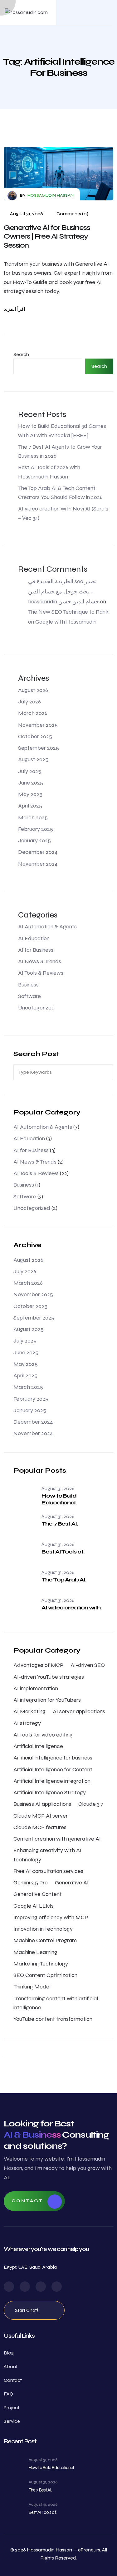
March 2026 (33, 713)
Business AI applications (42, 1804)
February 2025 (36, 829)
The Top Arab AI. (64, 1580)
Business (28, 985)
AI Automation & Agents (47, 927)
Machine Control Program (45, 1940)
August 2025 (33, 759)
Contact (27, 2201)
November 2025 (38, 725)
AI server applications (79, 1711)
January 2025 (34, 840)
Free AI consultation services (48, 1871)
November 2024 (38, 864)
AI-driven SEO (88, 1665)
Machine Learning (35, 1952)
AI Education (34, 938)
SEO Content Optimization (45, 1975)
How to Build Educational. (59, 1499)
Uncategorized (37, 1008)
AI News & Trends (40, 961)
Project (12, 2407)
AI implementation (36, 1688)
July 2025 (30, 771)
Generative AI (72, 1883)
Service (12, 2421)
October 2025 (35, 736)
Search (21, 354)
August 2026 (33, 690)
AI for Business (36, 950)
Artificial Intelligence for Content (53, 1769)
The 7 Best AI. (60, 1524)
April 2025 (30, 806)
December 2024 (38, 852)
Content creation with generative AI (57, 1839)
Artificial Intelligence (38, 1746)
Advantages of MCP (38, 1665)
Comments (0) (72, 214)
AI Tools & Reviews (41, 973)
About (11, 2366)
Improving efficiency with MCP (51, 1917)
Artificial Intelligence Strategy (50, 1792)
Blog (9, 2353)
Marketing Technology (41, 1964)
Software (29, 996)
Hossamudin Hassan (51, 195)
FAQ (8, 2394)
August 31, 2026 (26, 214)
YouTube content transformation (53, 2019)
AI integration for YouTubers (47, 1700)
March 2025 (33, 817)
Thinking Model (32, 1987)
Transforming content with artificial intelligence (56, 2003)
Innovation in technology (43, 1929)
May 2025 (30, 794)
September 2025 (39, 748)
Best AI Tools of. (63, 1552)
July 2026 (29, 702)
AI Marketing (29, 1711)
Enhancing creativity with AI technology (47, 1855)
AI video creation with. (71, 1608)
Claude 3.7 (91, 1804)
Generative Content (38, 1894)
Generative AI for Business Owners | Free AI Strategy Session (47, 237)
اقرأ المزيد (14, 309)
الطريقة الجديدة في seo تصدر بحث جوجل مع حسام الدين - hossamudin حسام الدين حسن (63, 591)
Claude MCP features (40, 1827)
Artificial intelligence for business (53, 1758)
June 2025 (31, 783)
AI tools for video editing (43, 1735)
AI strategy (27, 1723)
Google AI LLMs (34, 1906)
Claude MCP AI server (41, 1816)
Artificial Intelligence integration (52, 1781)
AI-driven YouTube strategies (49, 1677)
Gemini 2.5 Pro (31, 1883)
